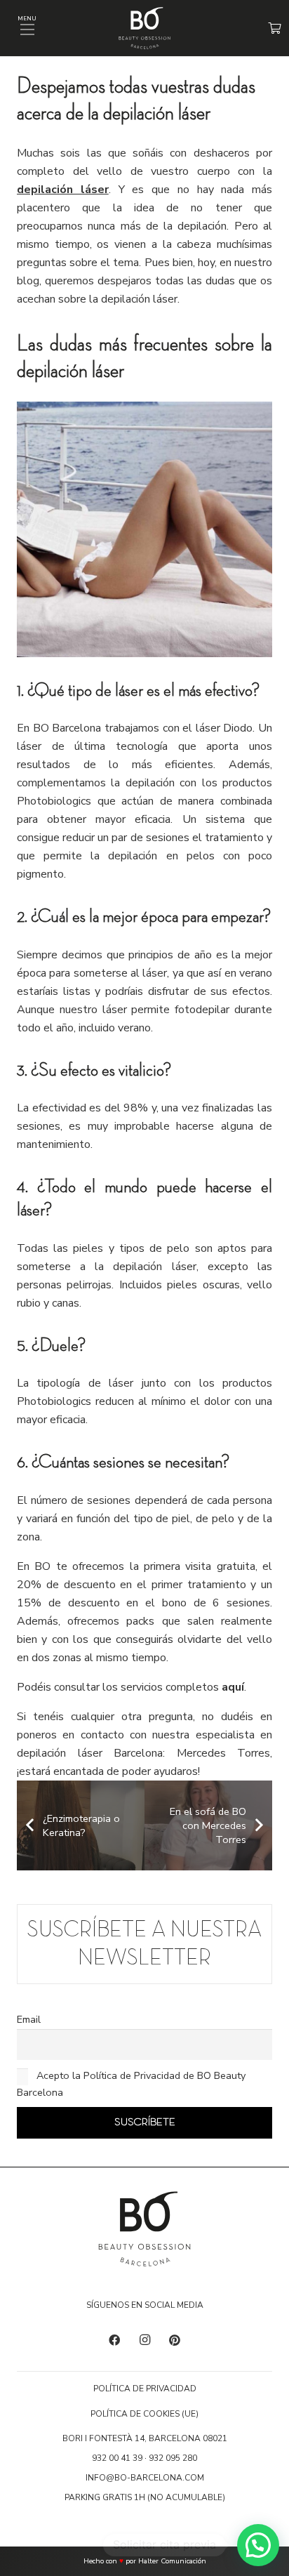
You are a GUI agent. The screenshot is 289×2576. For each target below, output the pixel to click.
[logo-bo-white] (144, 28)
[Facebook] (114, 2340)
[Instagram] (144, 2340)
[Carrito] (275, 28)
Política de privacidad (145, 2389)
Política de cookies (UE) (144, 2414)
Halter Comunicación (172, 2561)
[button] (258, 2545)
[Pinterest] (175, 2340)
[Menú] (27, 29)
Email (29, 2019)
